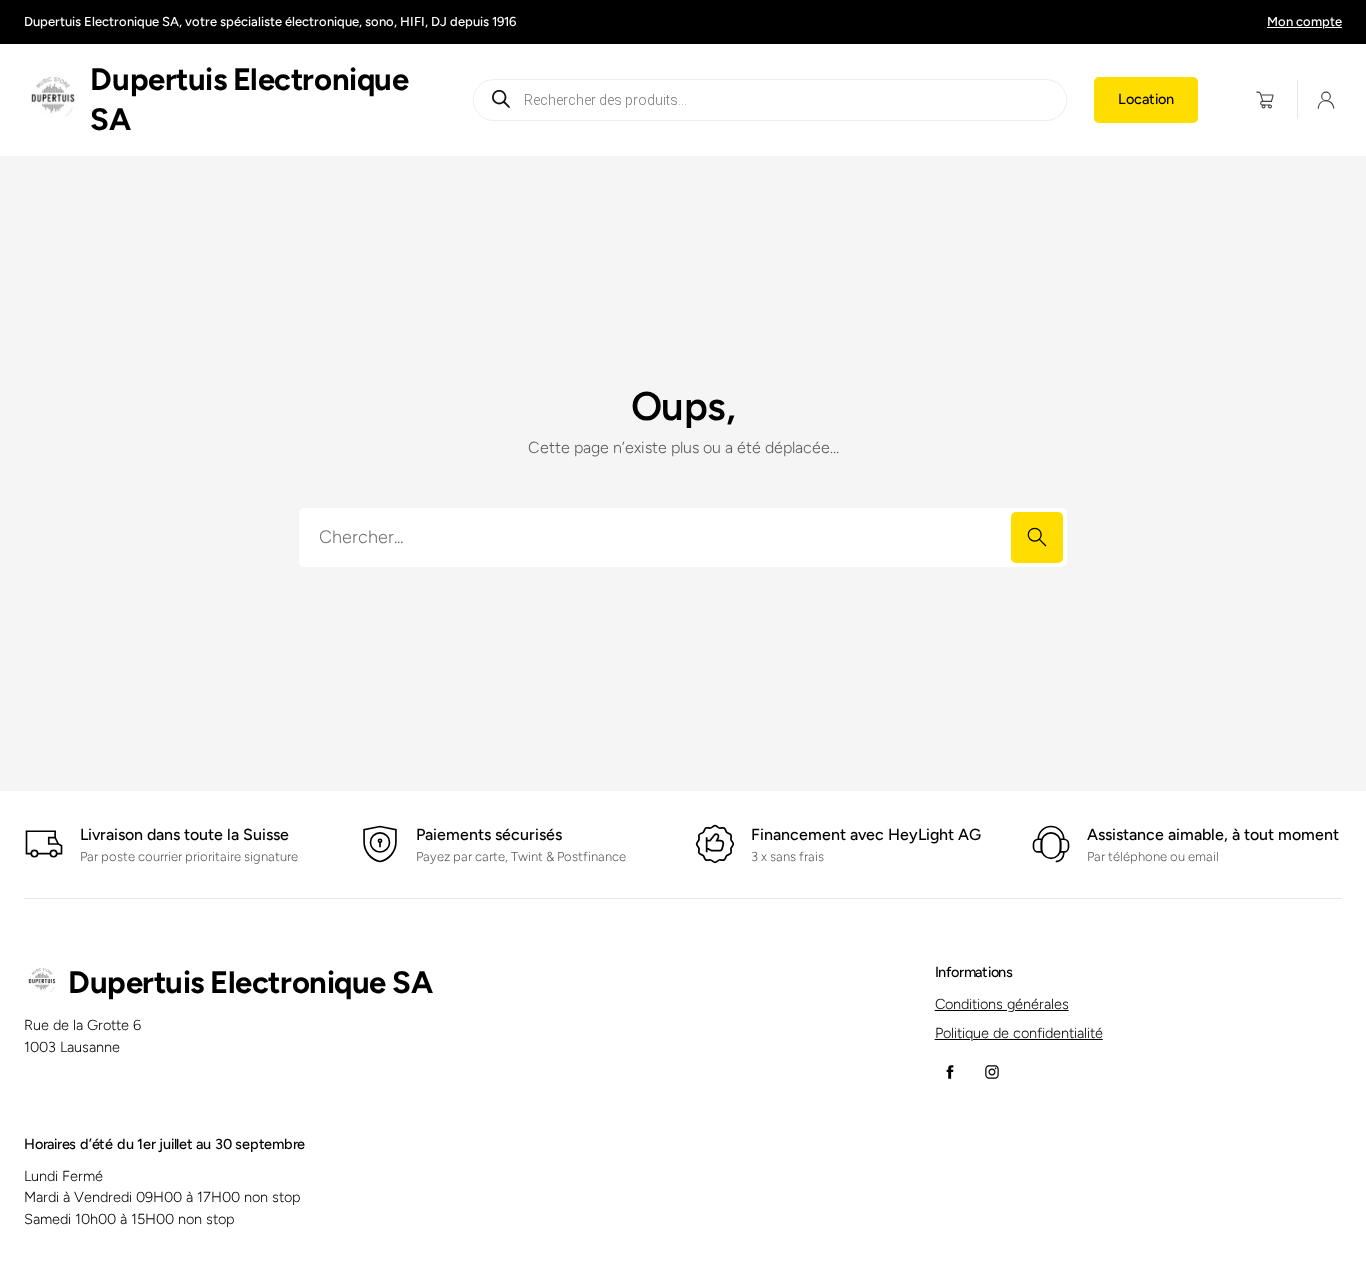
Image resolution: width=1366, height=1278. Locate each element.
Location (1146, 99)
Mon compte (1304, 21)
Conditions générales (1002, 1004)
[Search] (1037, 537)
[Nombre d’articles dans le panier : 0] (1265, 99)
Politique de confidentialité (1019, 1033)
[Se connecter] (1326, 100)
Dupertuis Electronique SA (250, 982)
